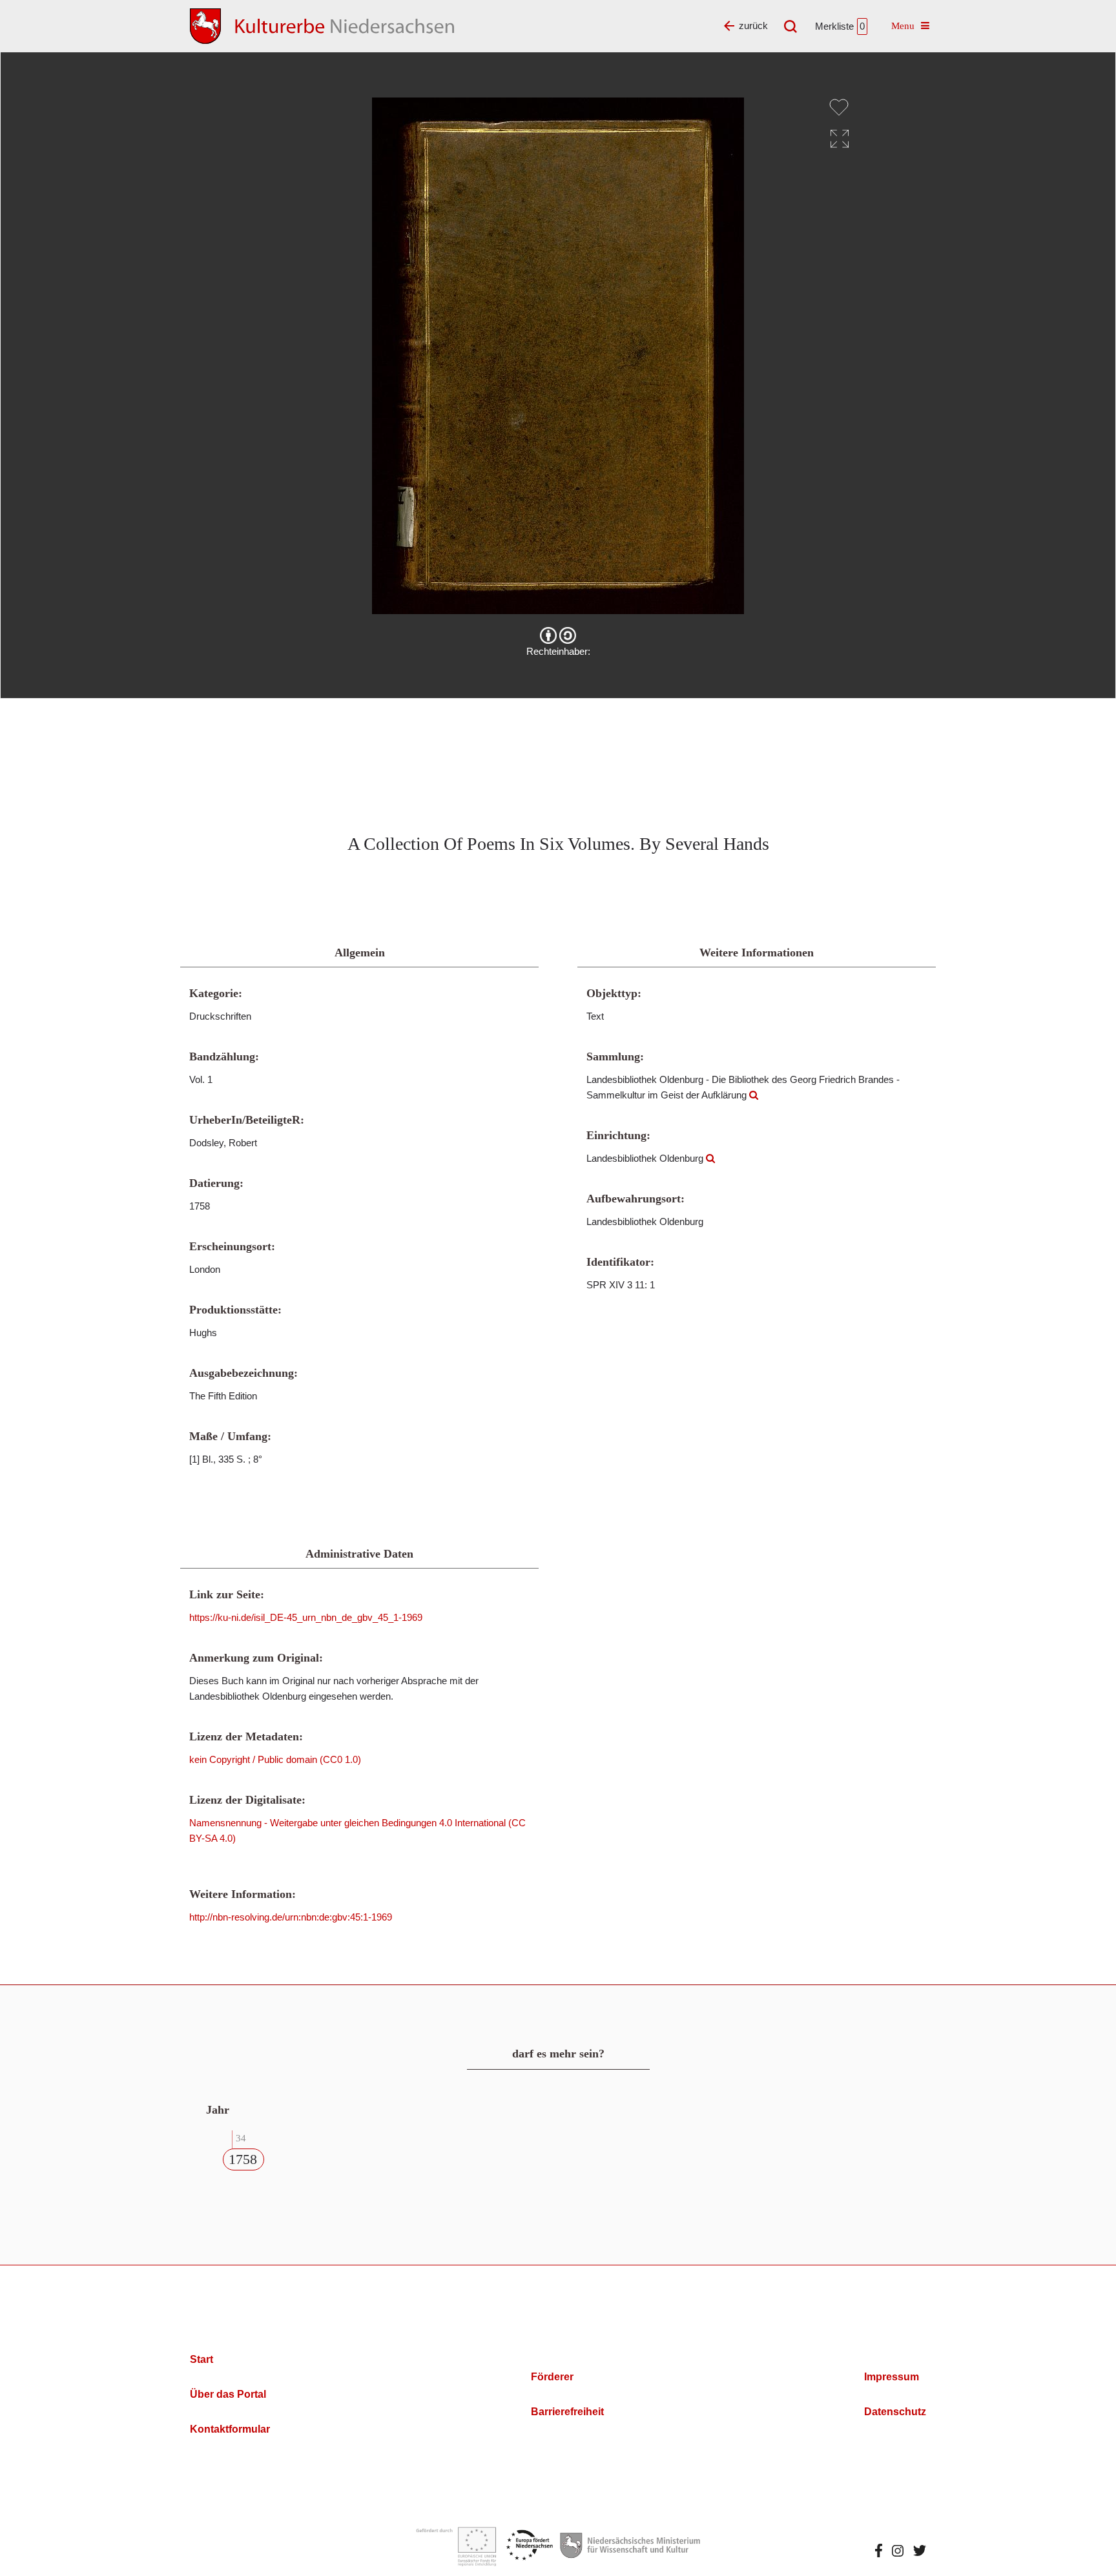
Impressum (892, 2377)
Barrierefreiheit (567, 2412)
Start (201, 2359)
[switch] (839, 107)
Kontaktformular (230, 2429)
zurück (753, 26)
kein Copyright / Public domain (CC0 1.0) (275, 1759)
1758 (243, 2159)
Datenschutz (895, 2412)
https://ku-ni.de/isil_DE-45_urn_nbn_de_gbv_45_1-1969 (306, 1617)
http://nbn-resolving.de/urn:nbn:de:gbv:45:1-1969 (291, 1917)
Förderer (552, 2377)
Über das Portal (228, 2394)
